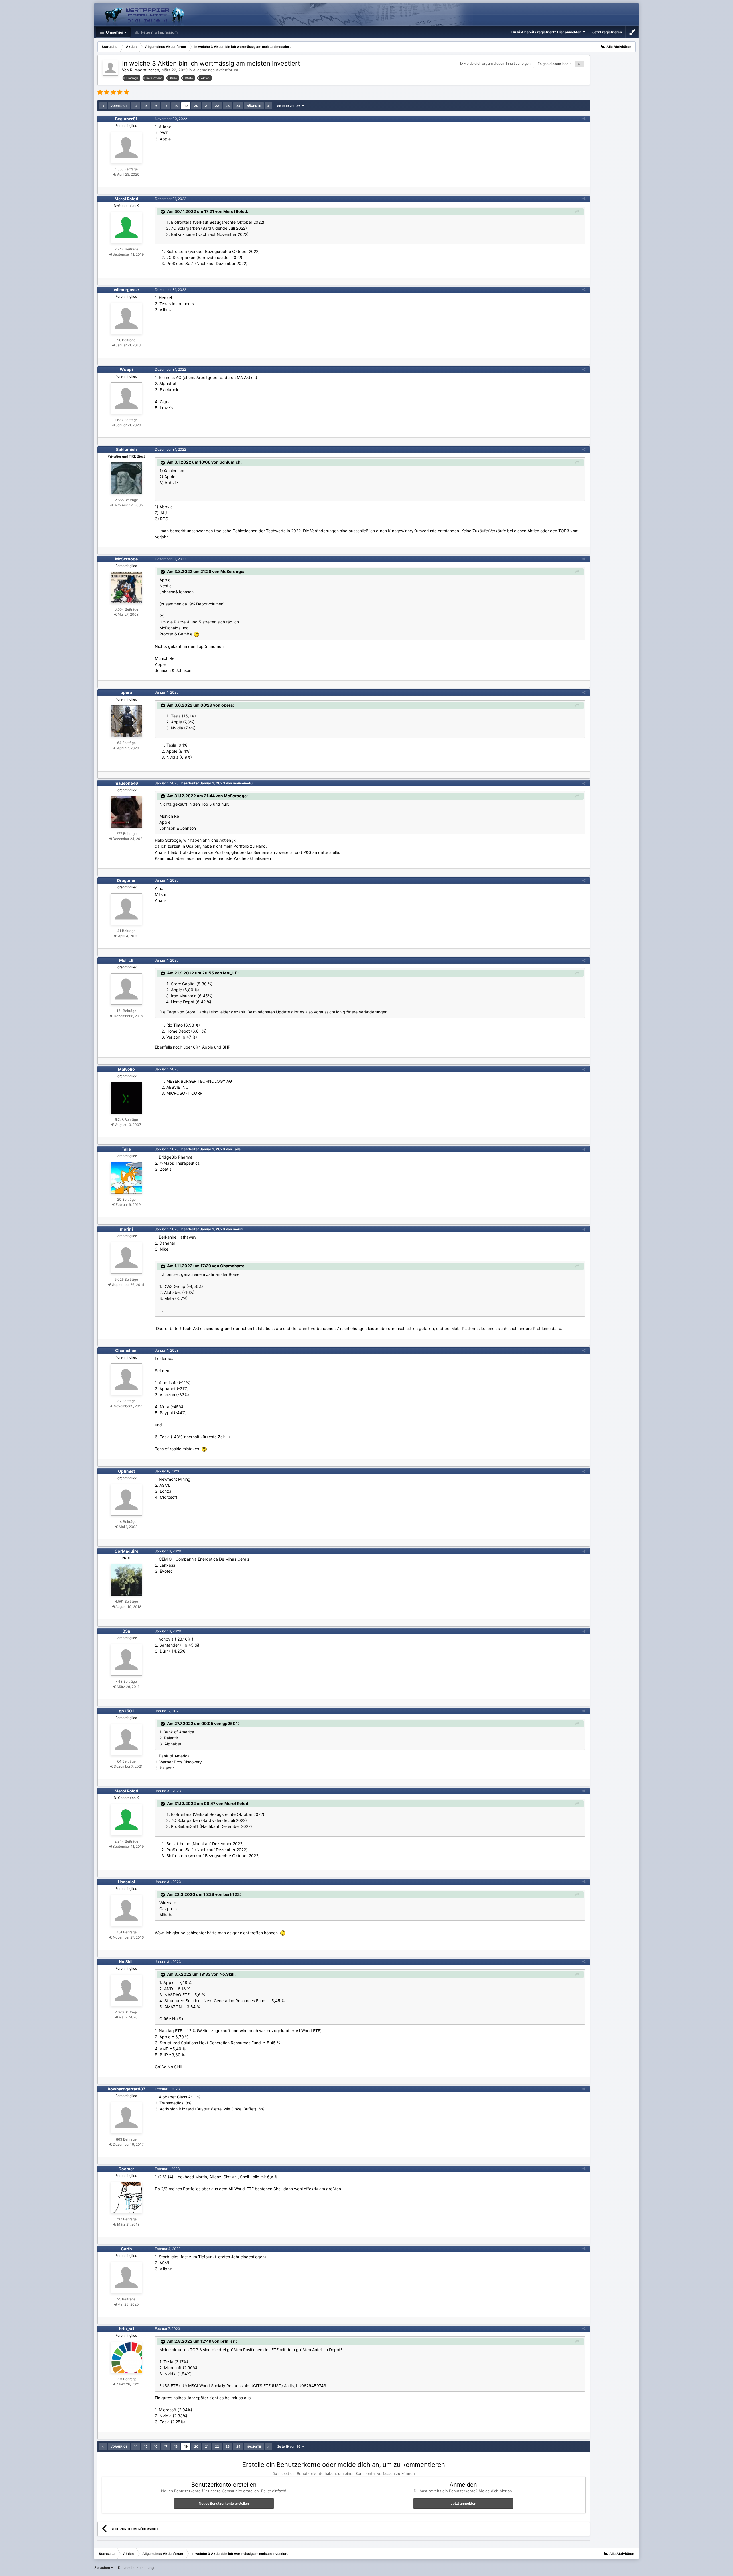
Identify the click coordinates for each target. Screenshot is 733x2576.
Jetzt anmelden (463, 2503)
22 (217, 106)
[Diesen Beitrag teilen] (584, 119)
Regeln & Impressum (159, 32)
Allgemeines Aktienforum (215, 70)
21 (207, 106)
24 (238, 106)
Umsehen (114, 32)
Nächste (254, 106)
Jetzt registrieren (607, 32)
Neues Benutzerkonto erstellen (224, 2503)
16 (156, 106)
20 (196, 106)
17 (166, 106)
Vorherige (119, 106)
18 (176, 106)
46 (580, 64)
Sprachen (103, 2568)
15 (146, 106)
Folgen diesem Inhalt (554, 64)
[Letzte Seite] (268, 106)
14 (136, 106)
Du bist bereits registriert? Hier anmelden (547, 32)
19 (186, 106)
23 (228, 106)
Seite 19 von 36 (290, 106)
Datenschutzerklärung (136, 2568)
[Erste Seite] (103, 106)
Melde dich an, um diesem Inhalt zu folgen (497, 63)
